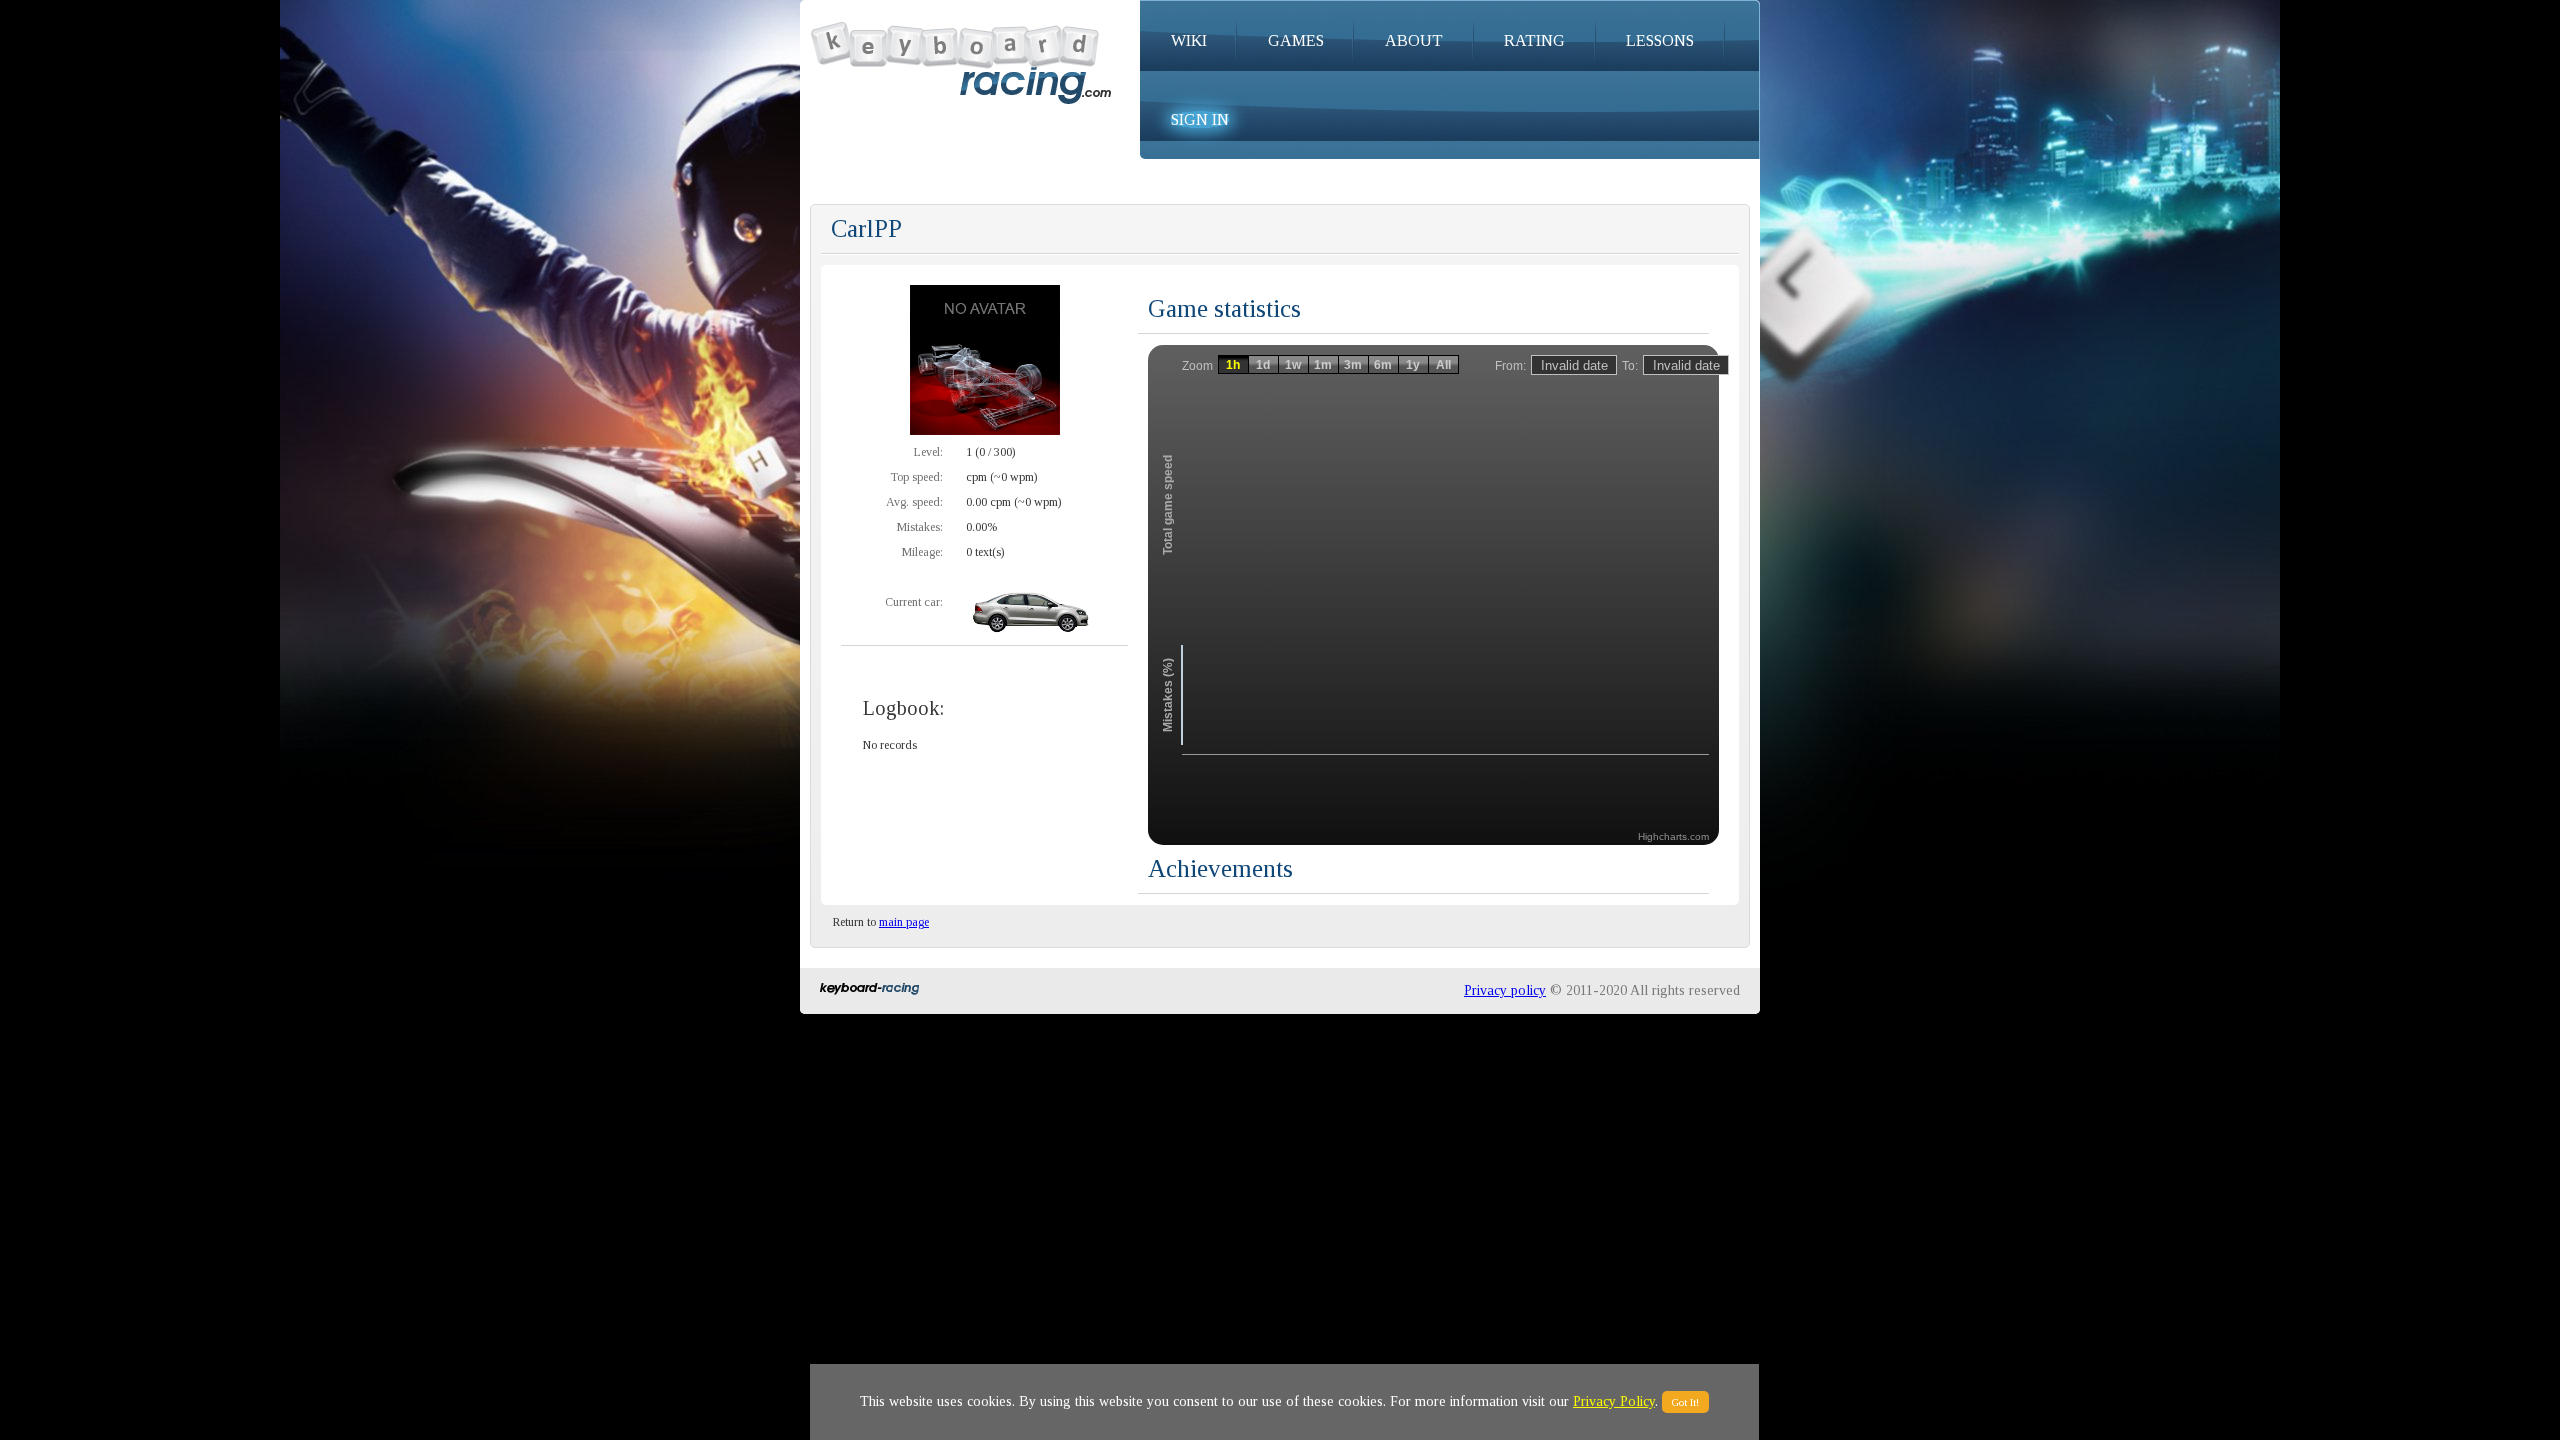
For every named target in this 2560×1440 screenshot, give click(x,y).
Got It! (1685, 1402)
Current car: (914, 602)
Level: (928, 452)
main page (904, 922)
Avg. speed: (914, 502)
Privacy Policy (1614, 1401)
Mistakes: (920, 527)
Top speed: (916, 477)
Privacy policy (1505, 990)
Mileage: (922, 552)
